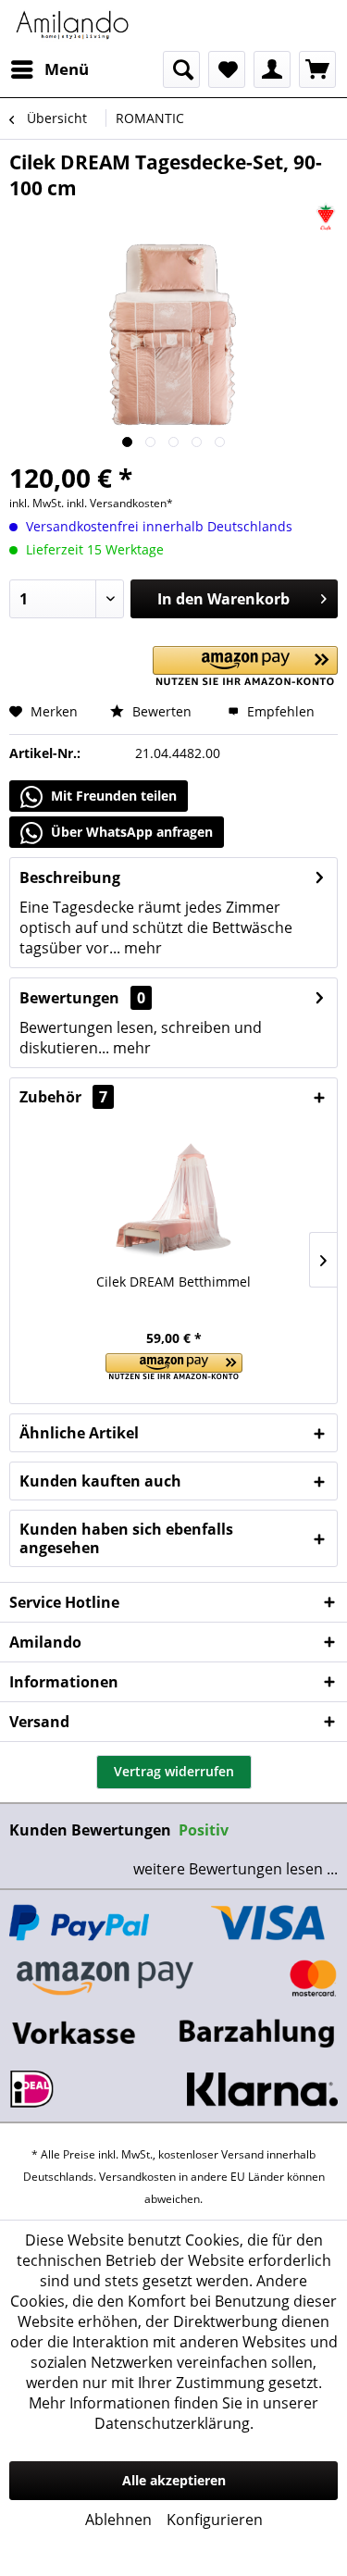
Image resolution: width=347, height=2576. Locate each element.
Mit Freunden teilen (112, 796)
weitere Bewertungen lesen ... (235, 1869)
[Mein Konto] (272, 69)
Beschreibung (70, 877)
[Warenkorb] (317, 69)
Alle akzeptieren (174, 2480)
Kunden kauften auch (100, 1481)
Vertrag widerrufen (174, 1771)
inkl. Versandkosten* (120, 503)
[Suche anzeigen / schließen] (181, 69)
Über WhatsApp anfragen (130, 832)
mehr (141, 948)
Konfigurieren (215, 2520)
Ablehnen (118, 2520)
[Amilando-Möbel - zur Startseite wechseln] (73, 25)
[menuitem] (49, 69)
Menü (67, 69)
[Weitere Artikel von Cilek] (326, 217)
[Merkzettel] (227, 69)
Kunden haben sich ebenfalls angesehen (126, 1538)
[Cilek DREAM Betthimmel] (173, 1199)
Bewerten (160, 711)
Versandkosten (137, 2177)
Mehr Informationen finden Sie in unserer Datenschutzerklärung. (173, 2413)
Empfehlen (279, 711)
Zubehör (63, 1097)
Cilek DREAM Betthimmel (173, 1282)
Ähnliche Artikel (79, 1433)
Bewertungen (69, 998)
